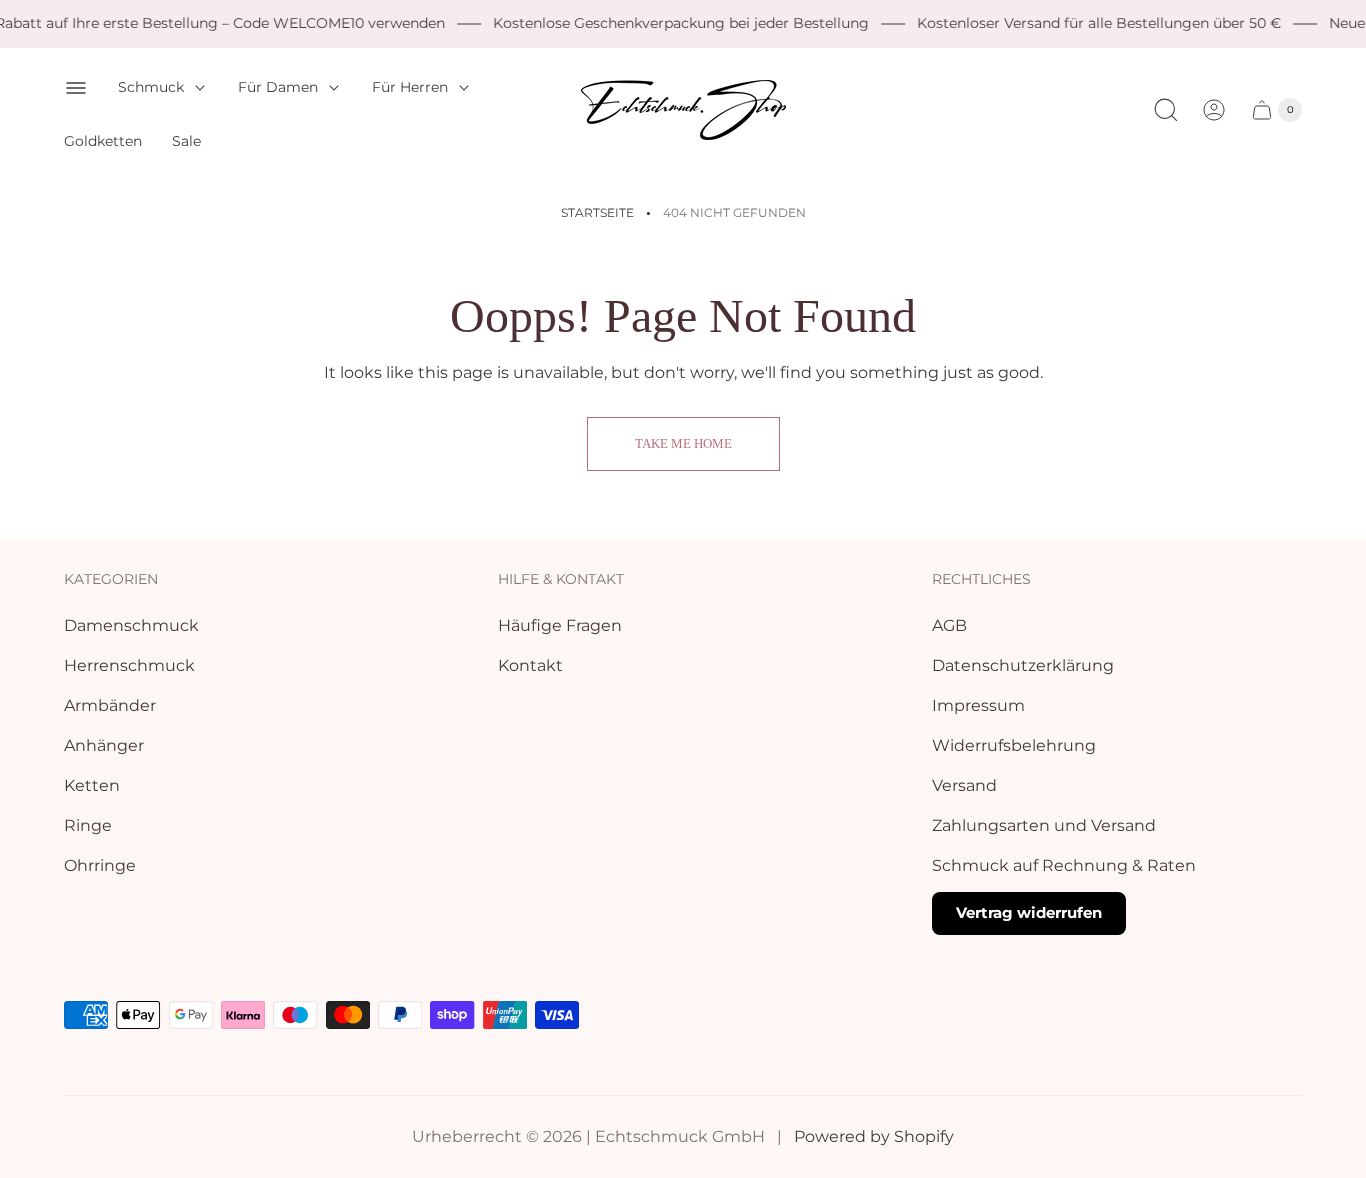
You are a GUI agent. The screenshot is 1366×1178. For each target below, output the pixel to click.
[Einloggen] (1214, 110)
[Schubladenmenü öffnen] (76, 88)
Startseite (597, 212)
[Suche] (1166, 110)
